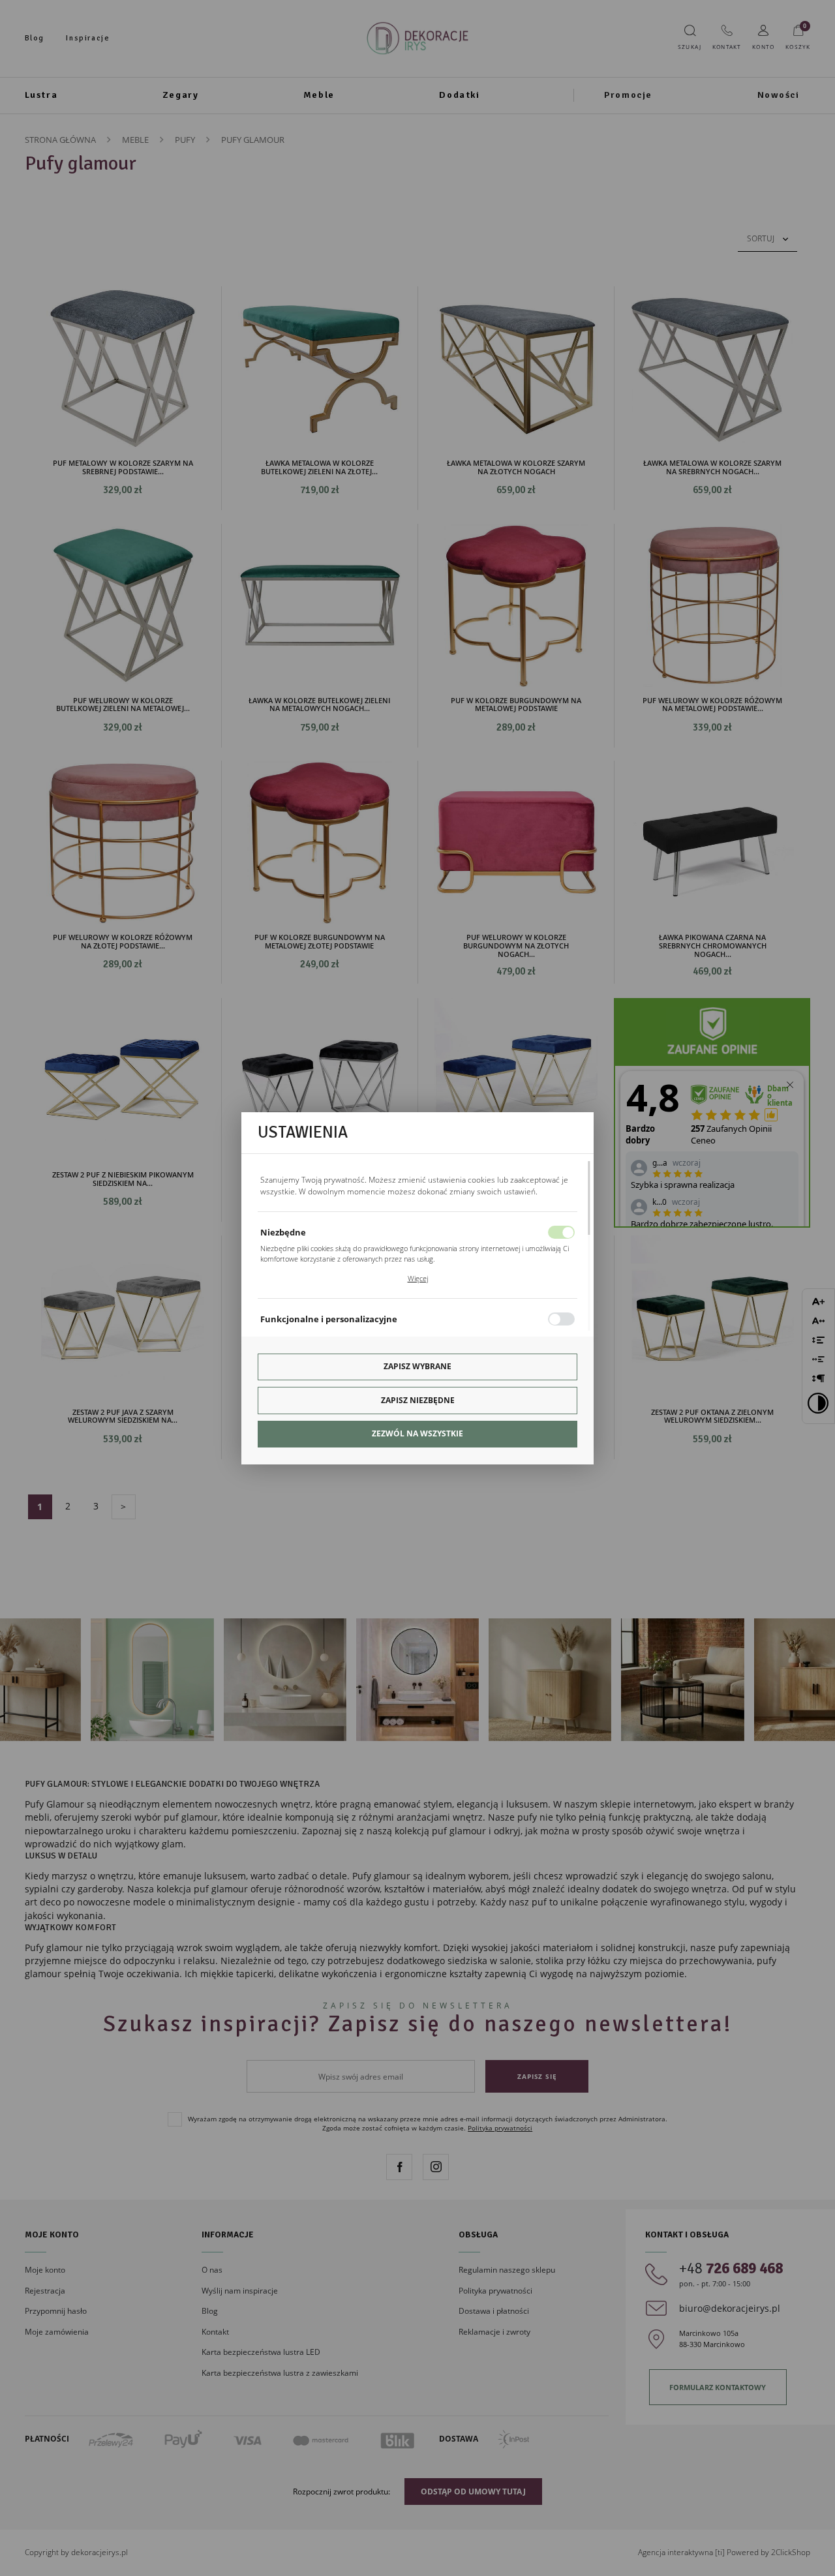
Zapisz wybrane (417, 1366)
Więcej (418, 1278)
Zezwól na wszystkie (417, 1433)
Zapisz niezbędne (418, 1400)
